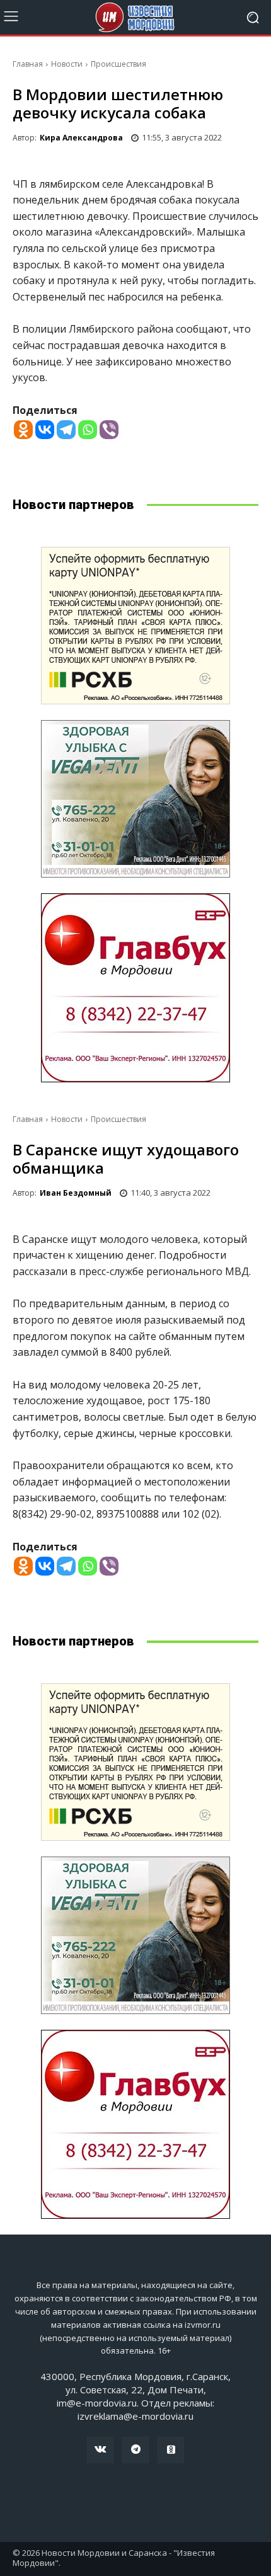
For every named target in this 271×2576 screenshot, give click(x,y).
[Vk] (100, 2450)
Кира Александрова (81, 138)
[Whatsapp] (88, 430)
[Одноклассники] (171, 2450)
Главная (28, 64)
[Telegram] (66, 430)
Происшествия (118, 64)
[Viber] (109, 430)
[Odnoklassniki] (23, 430)
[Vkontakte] (45, 430)
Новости (67, 64)
